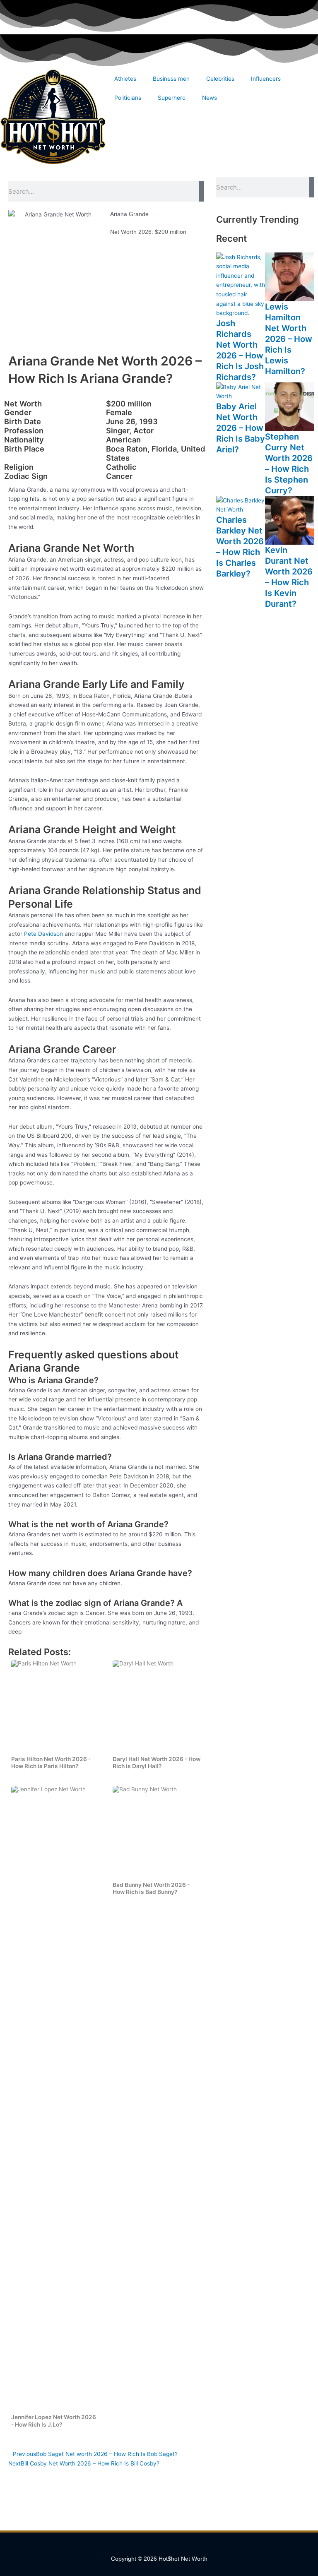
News (210, 98)
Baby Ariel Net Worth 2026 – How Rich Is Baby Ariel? (241, 428)
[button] (159, 2547)
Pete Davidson (43, 934)
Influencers (266, 79)
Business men (171, 79)
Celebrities (220, 79)
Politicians (128, 98)
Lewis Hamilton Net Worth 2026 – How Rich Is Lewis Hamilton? (289, 339)
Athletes (125, 79)
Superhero (172, 98)
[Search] (201, 191)
